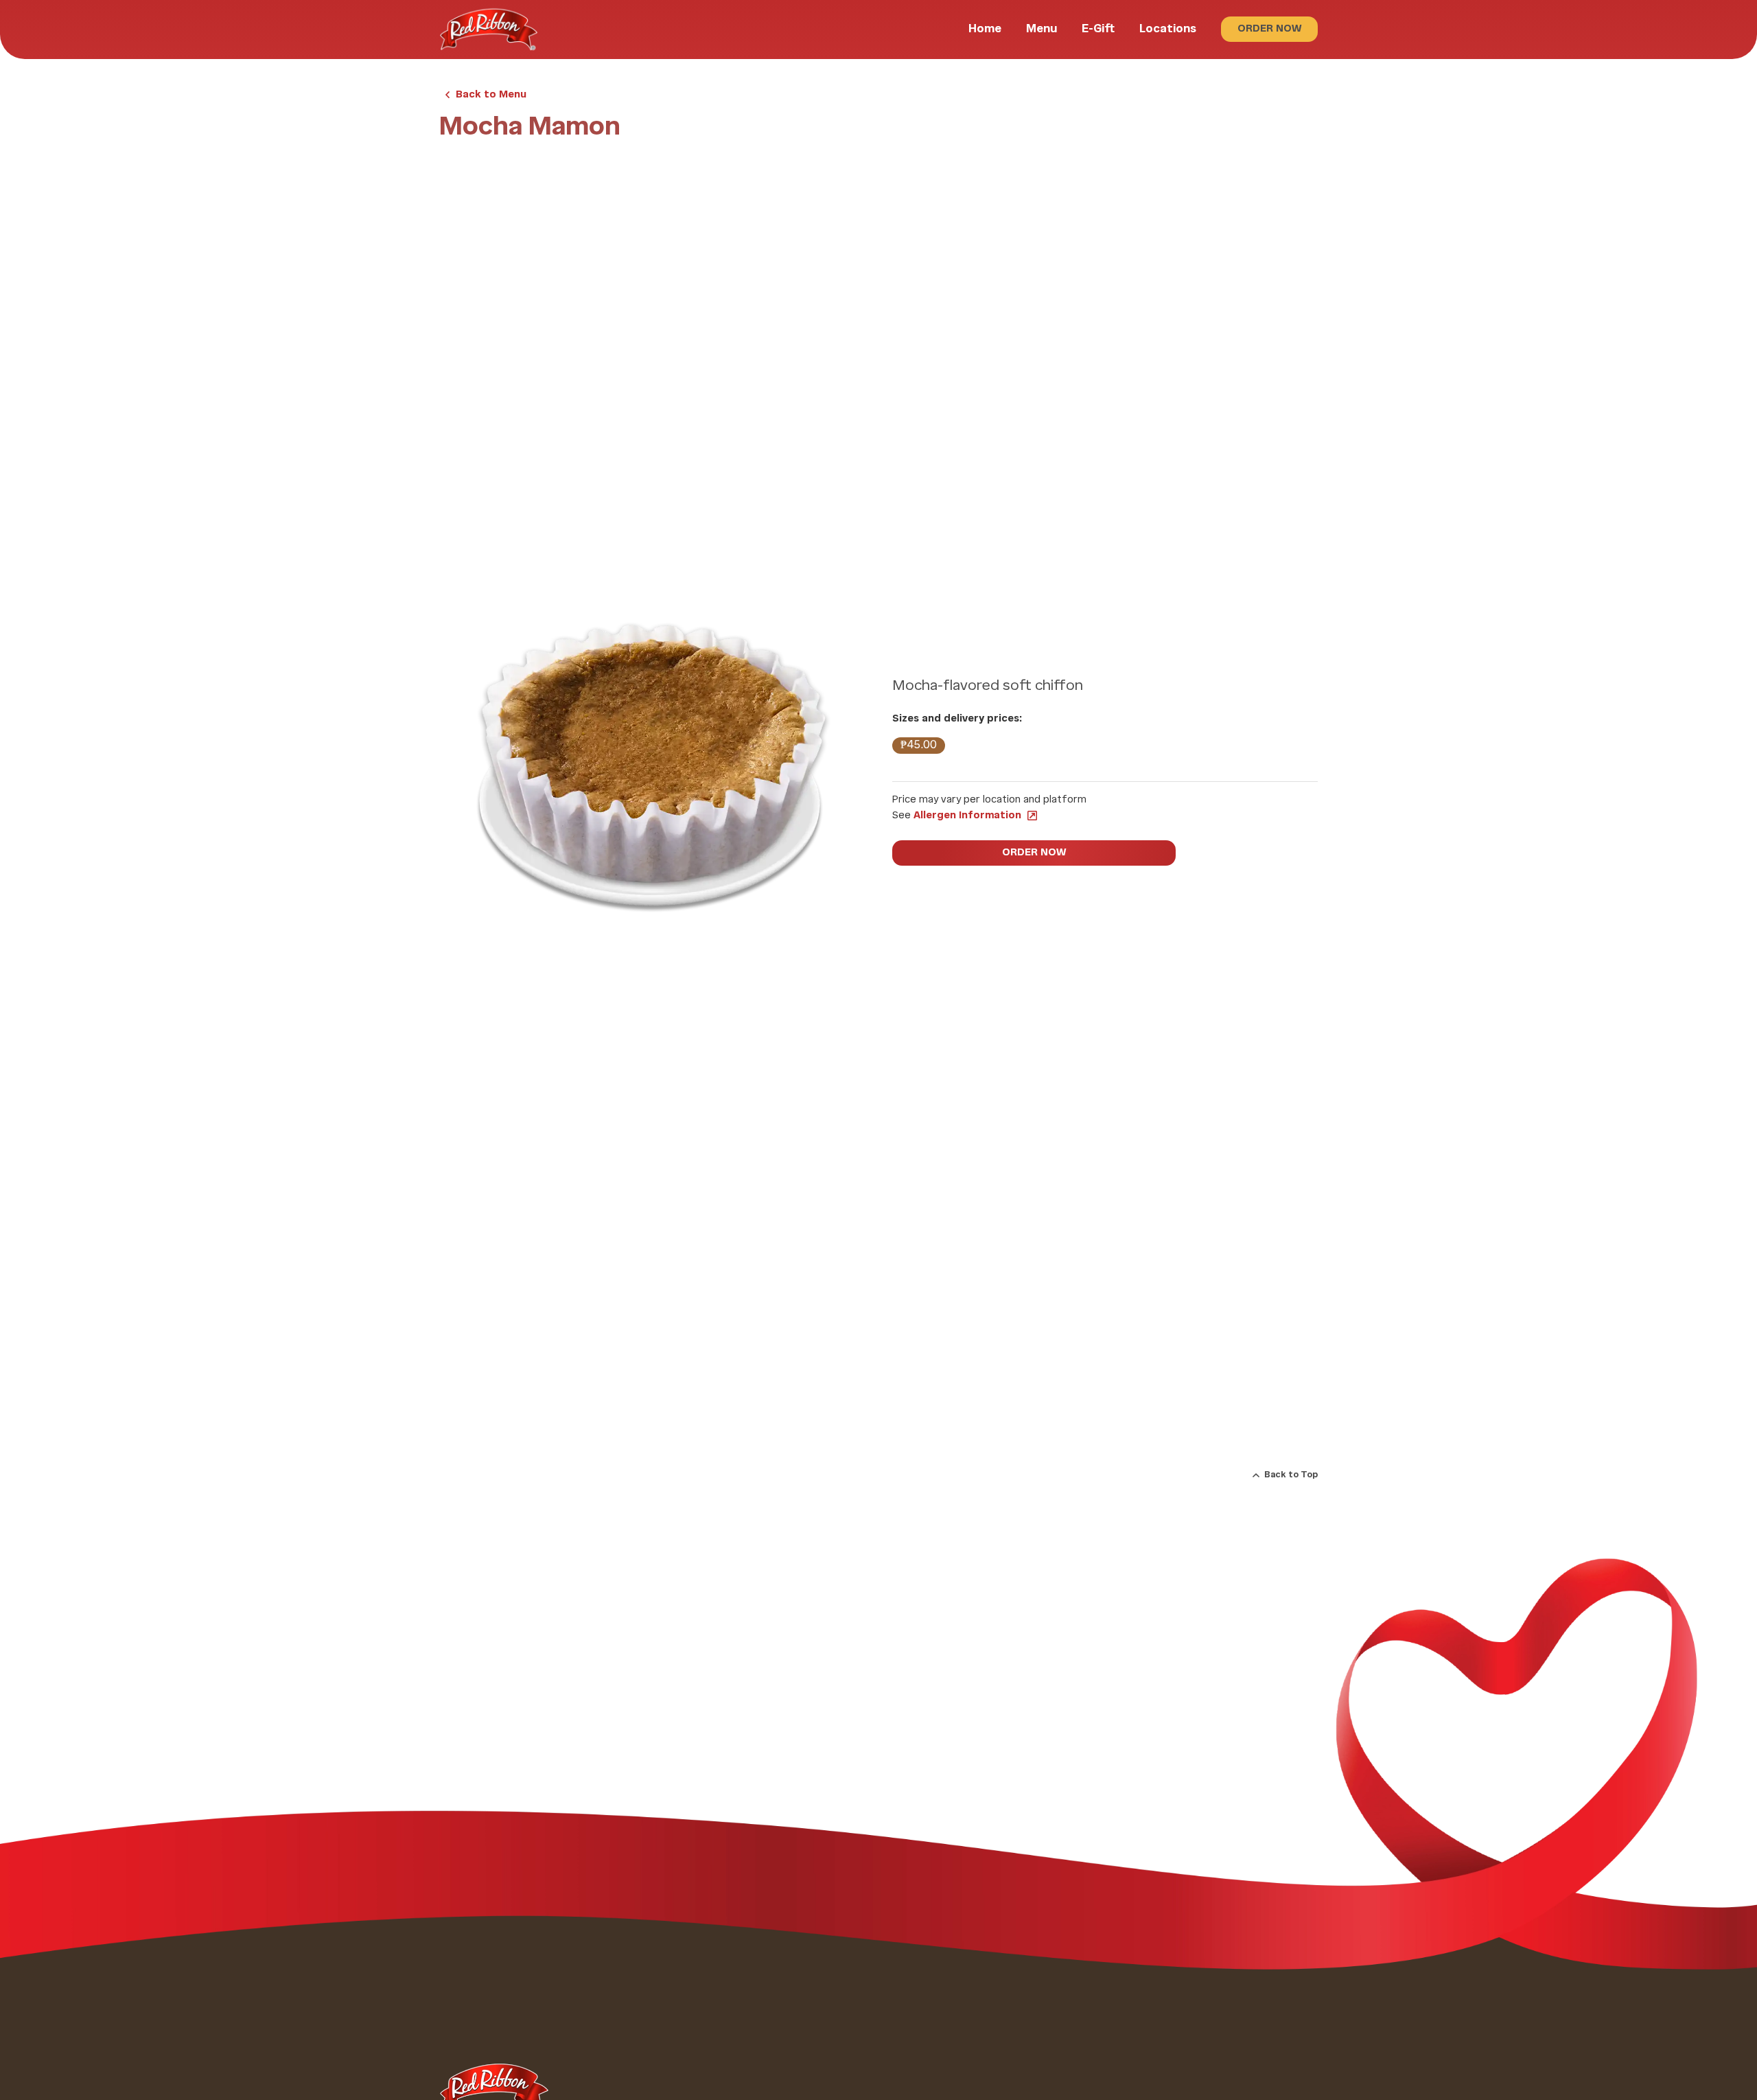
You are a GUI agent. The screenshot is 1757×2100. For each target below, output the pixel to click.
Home (985, 29)
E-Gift (1098, 29)
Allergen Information (967, 816)
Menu (1042, 29)
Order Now (1269, 29)
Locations (1168, 29)
